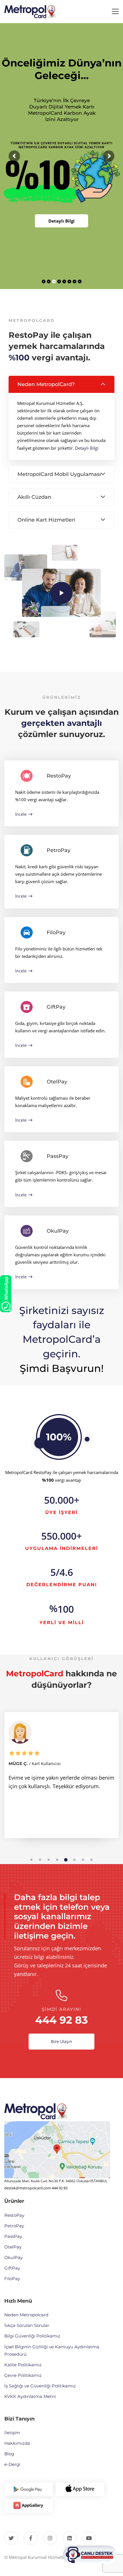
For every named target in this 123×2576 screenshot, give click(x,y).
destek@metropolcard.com (28, 2188)
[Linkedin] (70, 2538)
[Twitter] (11, 2538)
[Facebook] (31, 2538)
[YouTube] (89, 2538)
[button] (31, 1860)
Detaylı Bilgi (61, 221)
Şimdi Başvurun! (62, 1368)
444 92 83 (61, 2020)
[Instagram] (50, 2538)
